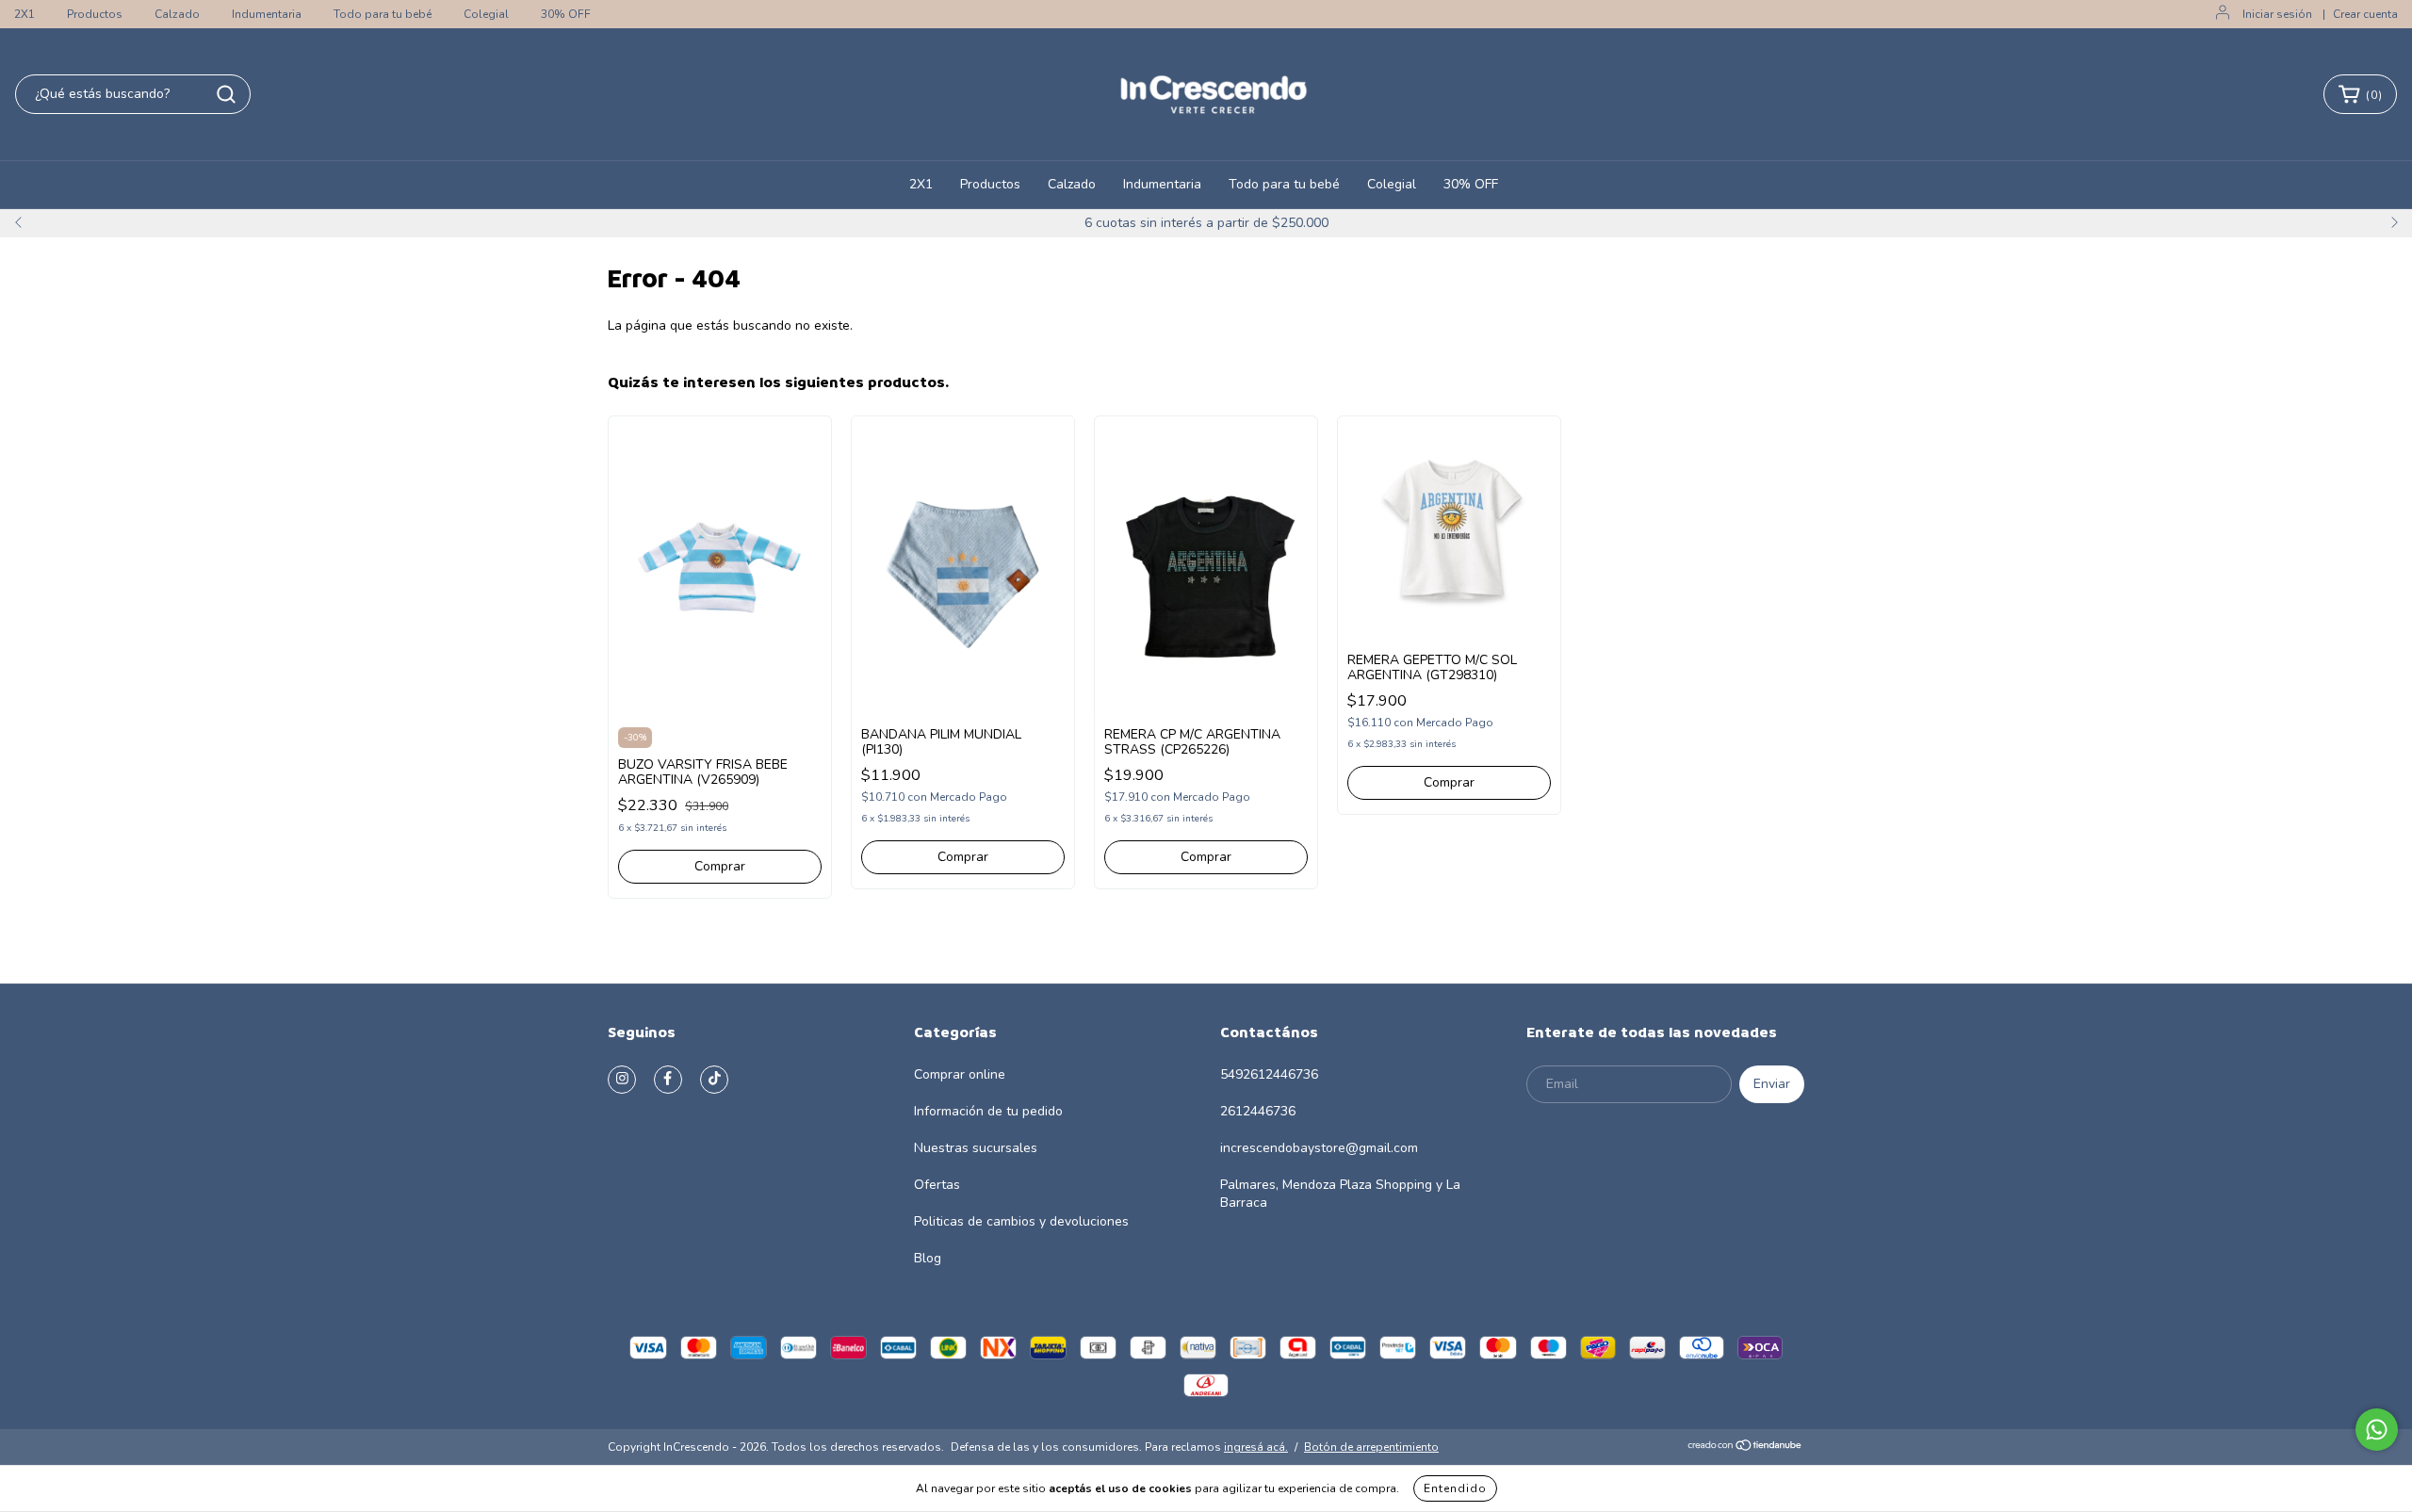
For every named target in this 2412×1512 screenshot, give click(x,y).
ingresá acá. (1256, 1447)
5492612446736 (1269, 1074)
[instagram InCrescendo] (622, 1080)
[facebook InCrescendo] (668, 1080)
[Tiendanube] (1745, 1448)
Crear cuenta (2365, 14)
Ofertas (937, 1185)
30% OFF (566, 14)
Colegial (486, 14)
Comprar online (960, 1074)
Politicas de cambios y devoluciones (1021, 1221)
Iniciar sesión (2277, 14)
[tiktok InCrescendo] (714, 1080)
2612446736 (1258, 1111)
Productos (95, 14)
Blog (928, 1258)
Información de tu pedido (988, 1111)
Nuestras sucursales (976, 1148)
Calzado (177, 14)
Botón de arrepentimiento (1371, 1447)
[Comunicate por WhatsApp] (2377, 1430)
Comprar (720, 866)
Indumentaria (267, 14)
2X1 (24, 14)
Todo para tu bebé (383, 14)
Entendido (1455, 1488)
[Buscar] (226, 94)
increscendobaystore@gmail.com (1319, 1148)
